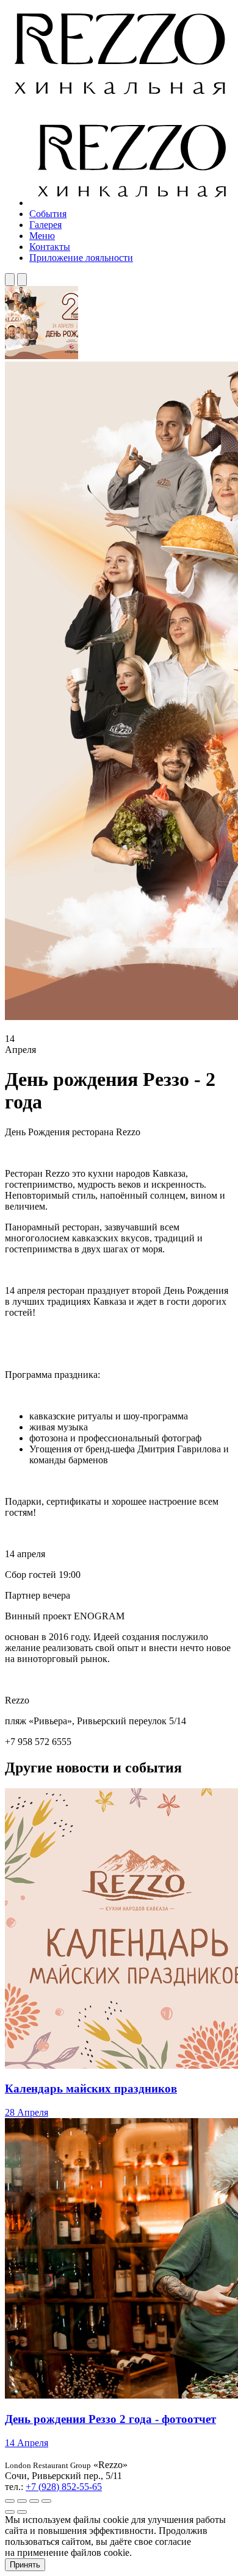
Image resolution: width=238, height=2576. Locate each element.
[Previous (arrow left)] (10, 2512)
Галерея (45, 225)
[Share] (22, 2501)
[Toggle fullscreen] (34, 2501)
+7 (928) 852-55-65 (64, 2487)
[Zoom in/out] (46, 2501)
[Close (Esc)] (10, 2501)
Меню (42, 236)
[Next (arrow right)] (22, 2512)
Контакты (50, 247)
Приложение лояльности (81, 258)
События (48, 214)
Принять (25, 2565)
